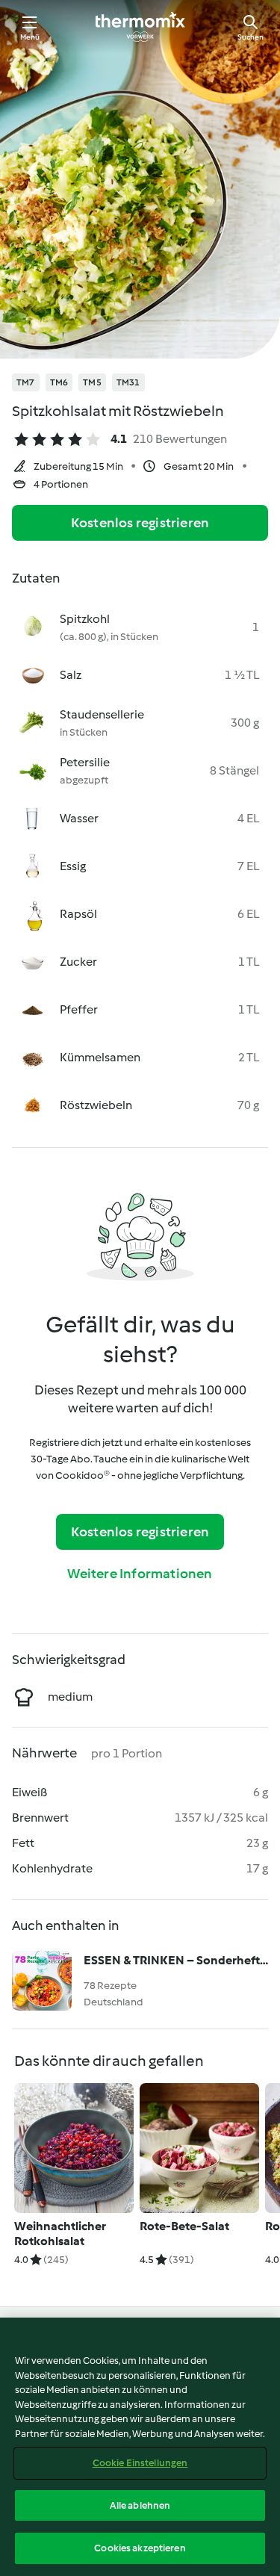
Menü (30, 37)
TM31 (128, 382)
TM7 (26, 382)
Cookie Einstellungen (140, 2463)
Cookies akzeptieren (140, 2548)
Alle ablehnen (140, 2505)
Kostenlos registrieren (140, 523)
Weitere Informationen (140, 1574)
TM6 (59, 382)
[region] (140, 2447)
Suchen (251, 37)
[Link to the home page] (140, 27)
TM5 (92, 382)
